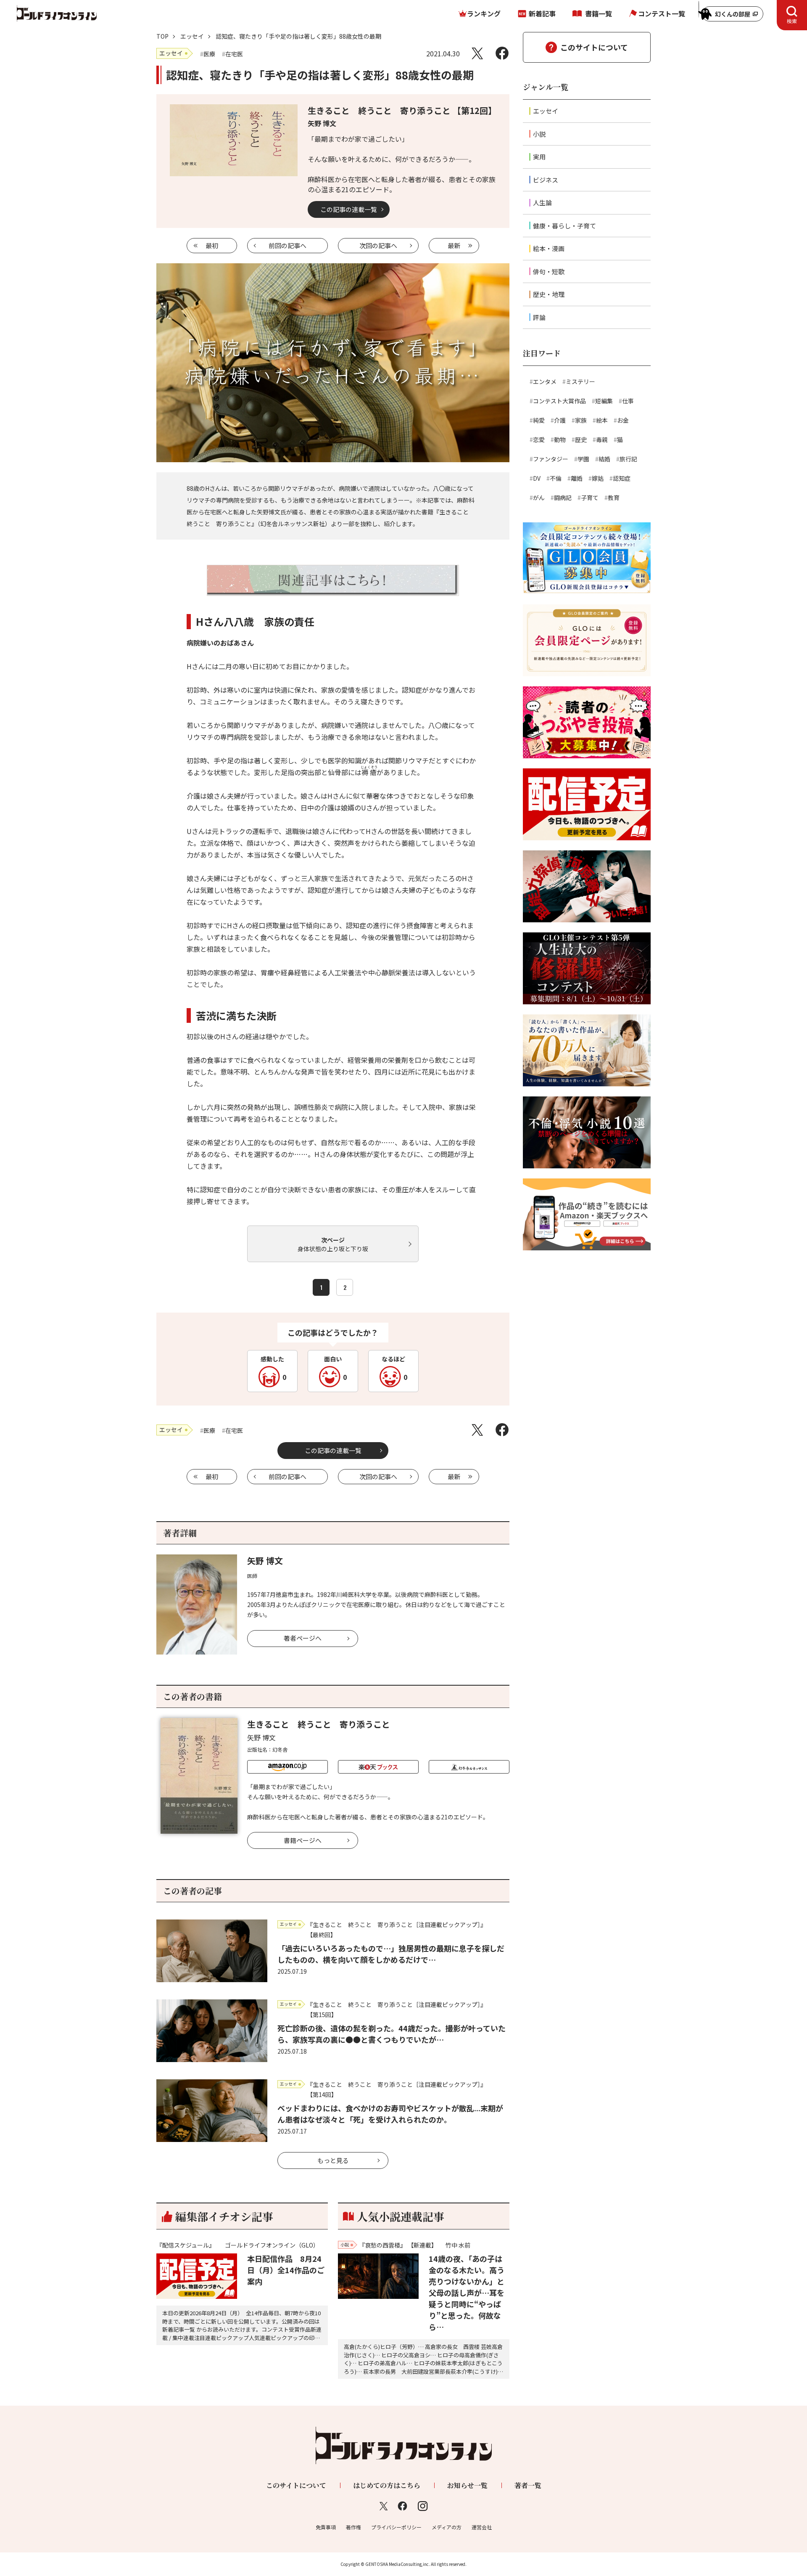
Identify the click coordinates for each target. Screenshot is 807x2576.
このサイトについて (594, 47)
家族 (581, 420)
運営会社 (482, 2527)
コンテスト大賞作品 (559, 401)
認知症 (622, 478)
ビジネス (546, 180)
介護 (560, 420)
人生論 (542, 203)
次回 (378, 245)
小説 (539, 134)
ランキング (484, 13)
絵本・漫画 (549, 248)
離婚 (577, 478)
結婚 (604, 459)
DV (537, 478)
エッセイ (192, 36)
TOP (162, 36)
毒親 (602, 439)
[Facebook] (502, 53)
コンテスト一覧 (662, 13)
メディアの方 (447, 2527)
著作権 (353, 2527)
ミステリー (580, 381)
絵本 (602, 420)
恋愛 (539, 439)
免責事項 (326, 2527)
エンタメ (545, 381)
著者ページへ (303, 1638)
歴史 (581, 439)
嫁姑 (598, 478)
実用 (539, 157)
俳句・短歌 (549, 271)
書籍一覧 (599, 13)
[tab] (792, 15)
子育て (590, 498)
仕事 (628, 401)
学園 (583, 459)
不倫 (556, 478)
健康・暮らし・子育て (564, 226)
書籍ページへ (303, 1840)
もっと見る (333, 2160)
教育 (614, 498)
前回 (287, 245)
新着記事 (542, 13)
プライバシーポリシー (396, 2527)
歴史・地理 (549, 294)
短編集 (604, 401)
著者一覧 (528, 2485)
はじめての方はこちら (387, 2485)
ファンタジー (551, 459)
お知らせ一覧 (467, 2485)
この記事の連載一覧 (349, 209)
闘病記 (563, 498)
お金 (623, 420)
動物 (560, 439)
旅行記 (628, 459)
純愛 (539, 420)
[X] (477, 53)
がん (539, 498)
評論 (539, 317)
